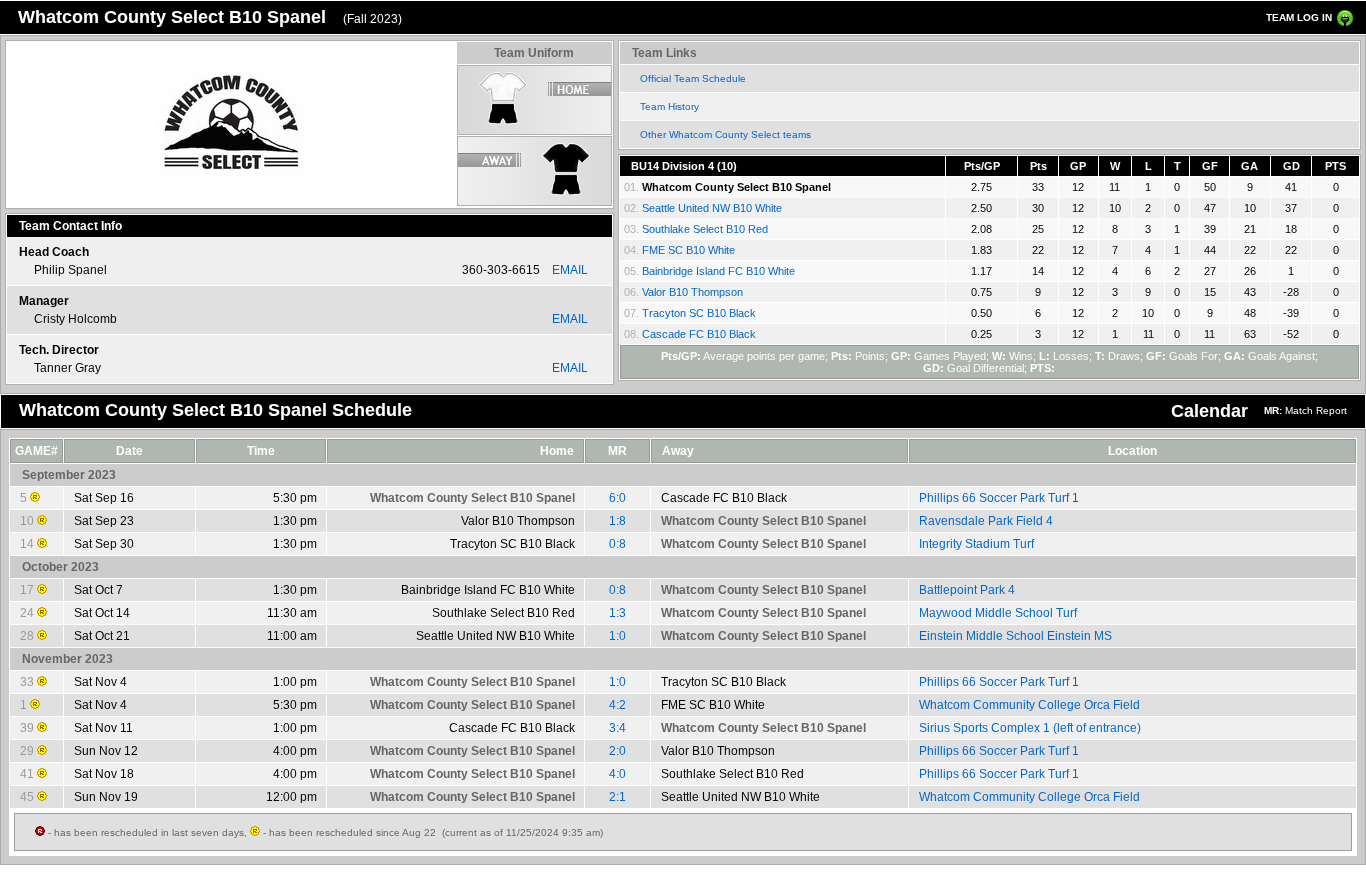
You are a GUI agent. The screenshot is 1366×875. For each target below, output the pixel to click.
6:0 (617, 498)
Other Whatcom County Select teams (725, 134)
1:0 (617, 636)
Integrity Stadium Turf (976, 544)
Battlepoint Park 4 (967, 590)
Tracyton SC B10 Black (699, 313)
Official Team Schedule (693, 78)
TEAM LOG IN (1299, 17)
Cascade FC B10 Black (699, 334)
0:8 (617, 544)
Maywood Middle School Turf (998, 613)
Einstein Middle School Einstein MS (1015, 636)
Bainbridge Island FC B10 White (718, 271)
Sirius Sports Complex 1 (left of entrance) (1030, 728)
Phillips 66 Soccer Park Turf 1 (999, 498)
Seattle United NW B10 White (712, 208)
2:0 (617, 751)
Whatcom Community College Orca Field (1029, 705)
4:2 (617, 705)
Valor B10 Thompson (692, 292)
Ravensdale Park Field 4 (986, 521)
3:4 (617, 728)
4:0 (617, 774)
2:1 (617, 797)
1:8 (617, 521)
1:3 (617, 613)
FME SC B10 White (688, 250)
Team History (669, 106)
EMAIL (570, 270)
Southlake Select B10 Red (705, 229)
